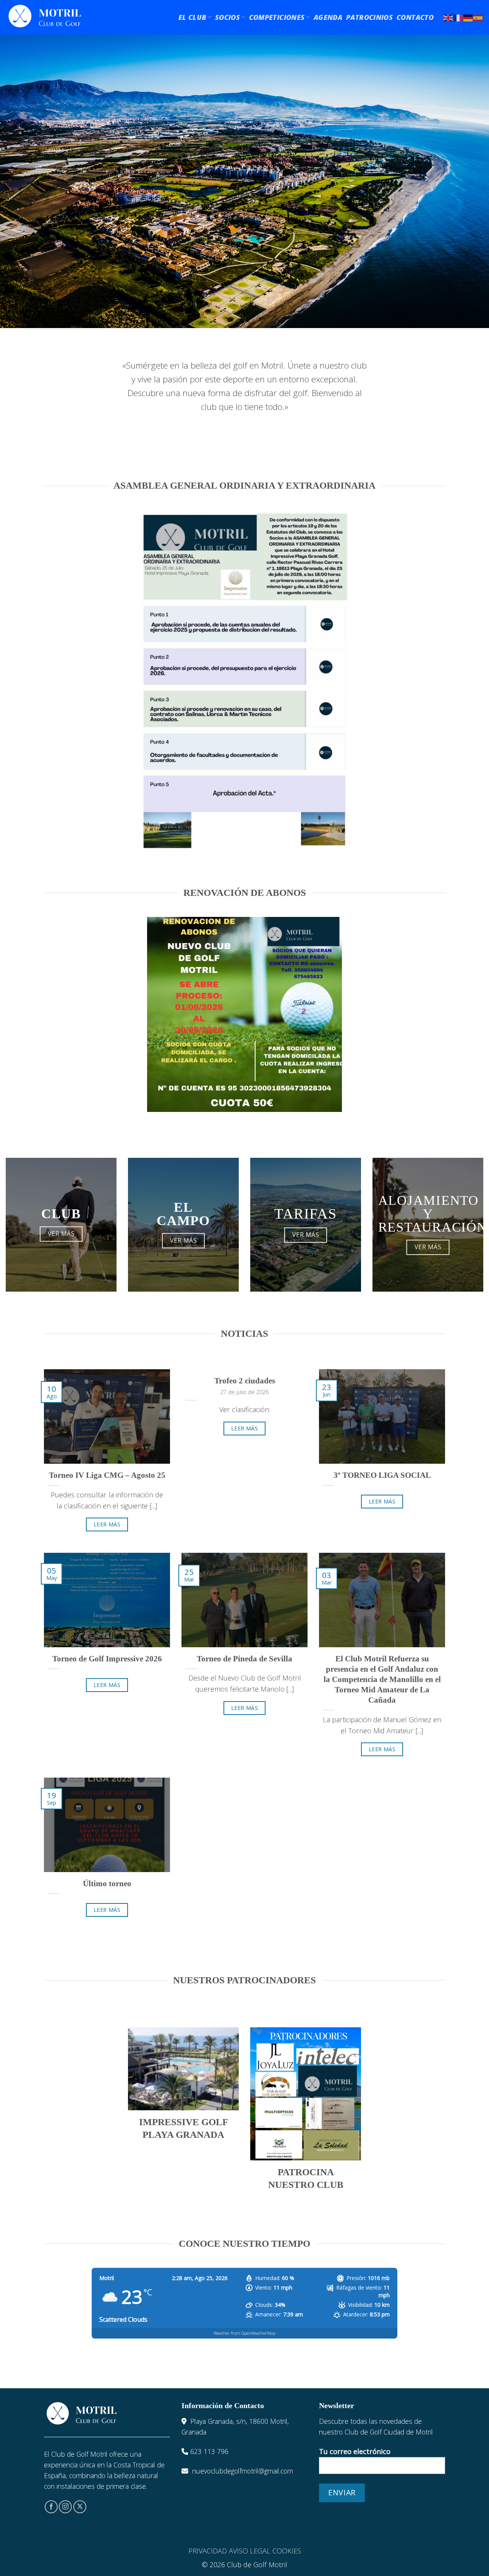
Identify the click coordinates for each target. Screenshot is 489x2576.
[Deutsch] (468, 17)
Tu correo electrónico (355, 2451)
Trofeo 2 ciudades (245, 1381)
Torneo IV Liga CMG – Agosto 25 (107, 1475)
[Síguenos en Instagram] (65, 2507)
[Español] (478, 17)
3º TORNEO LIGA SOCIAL (382, 1475)
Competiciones (277, 17)
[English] (449, 17)
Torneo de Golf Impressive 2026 (107, 1659)
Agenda (328, 17)
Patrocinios (369, 17)
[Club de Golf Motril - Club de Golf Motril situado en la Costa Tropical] (45, 17)
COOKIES (287, 2551)
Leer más (107, 1524)
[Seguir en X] (80, 2507)
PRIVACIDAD (208, 2551)
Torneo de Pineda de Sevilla (244, 1659)
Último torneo (107, 1884)
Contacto (415, 17)
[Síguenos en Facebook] (51, 2507)
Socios (227, 17)
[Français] (458, 17)
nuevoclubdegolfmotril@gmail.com (243, 2471)
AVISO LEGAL (250, 2551)
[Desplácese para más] (244, 307)
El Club (192, 17)
